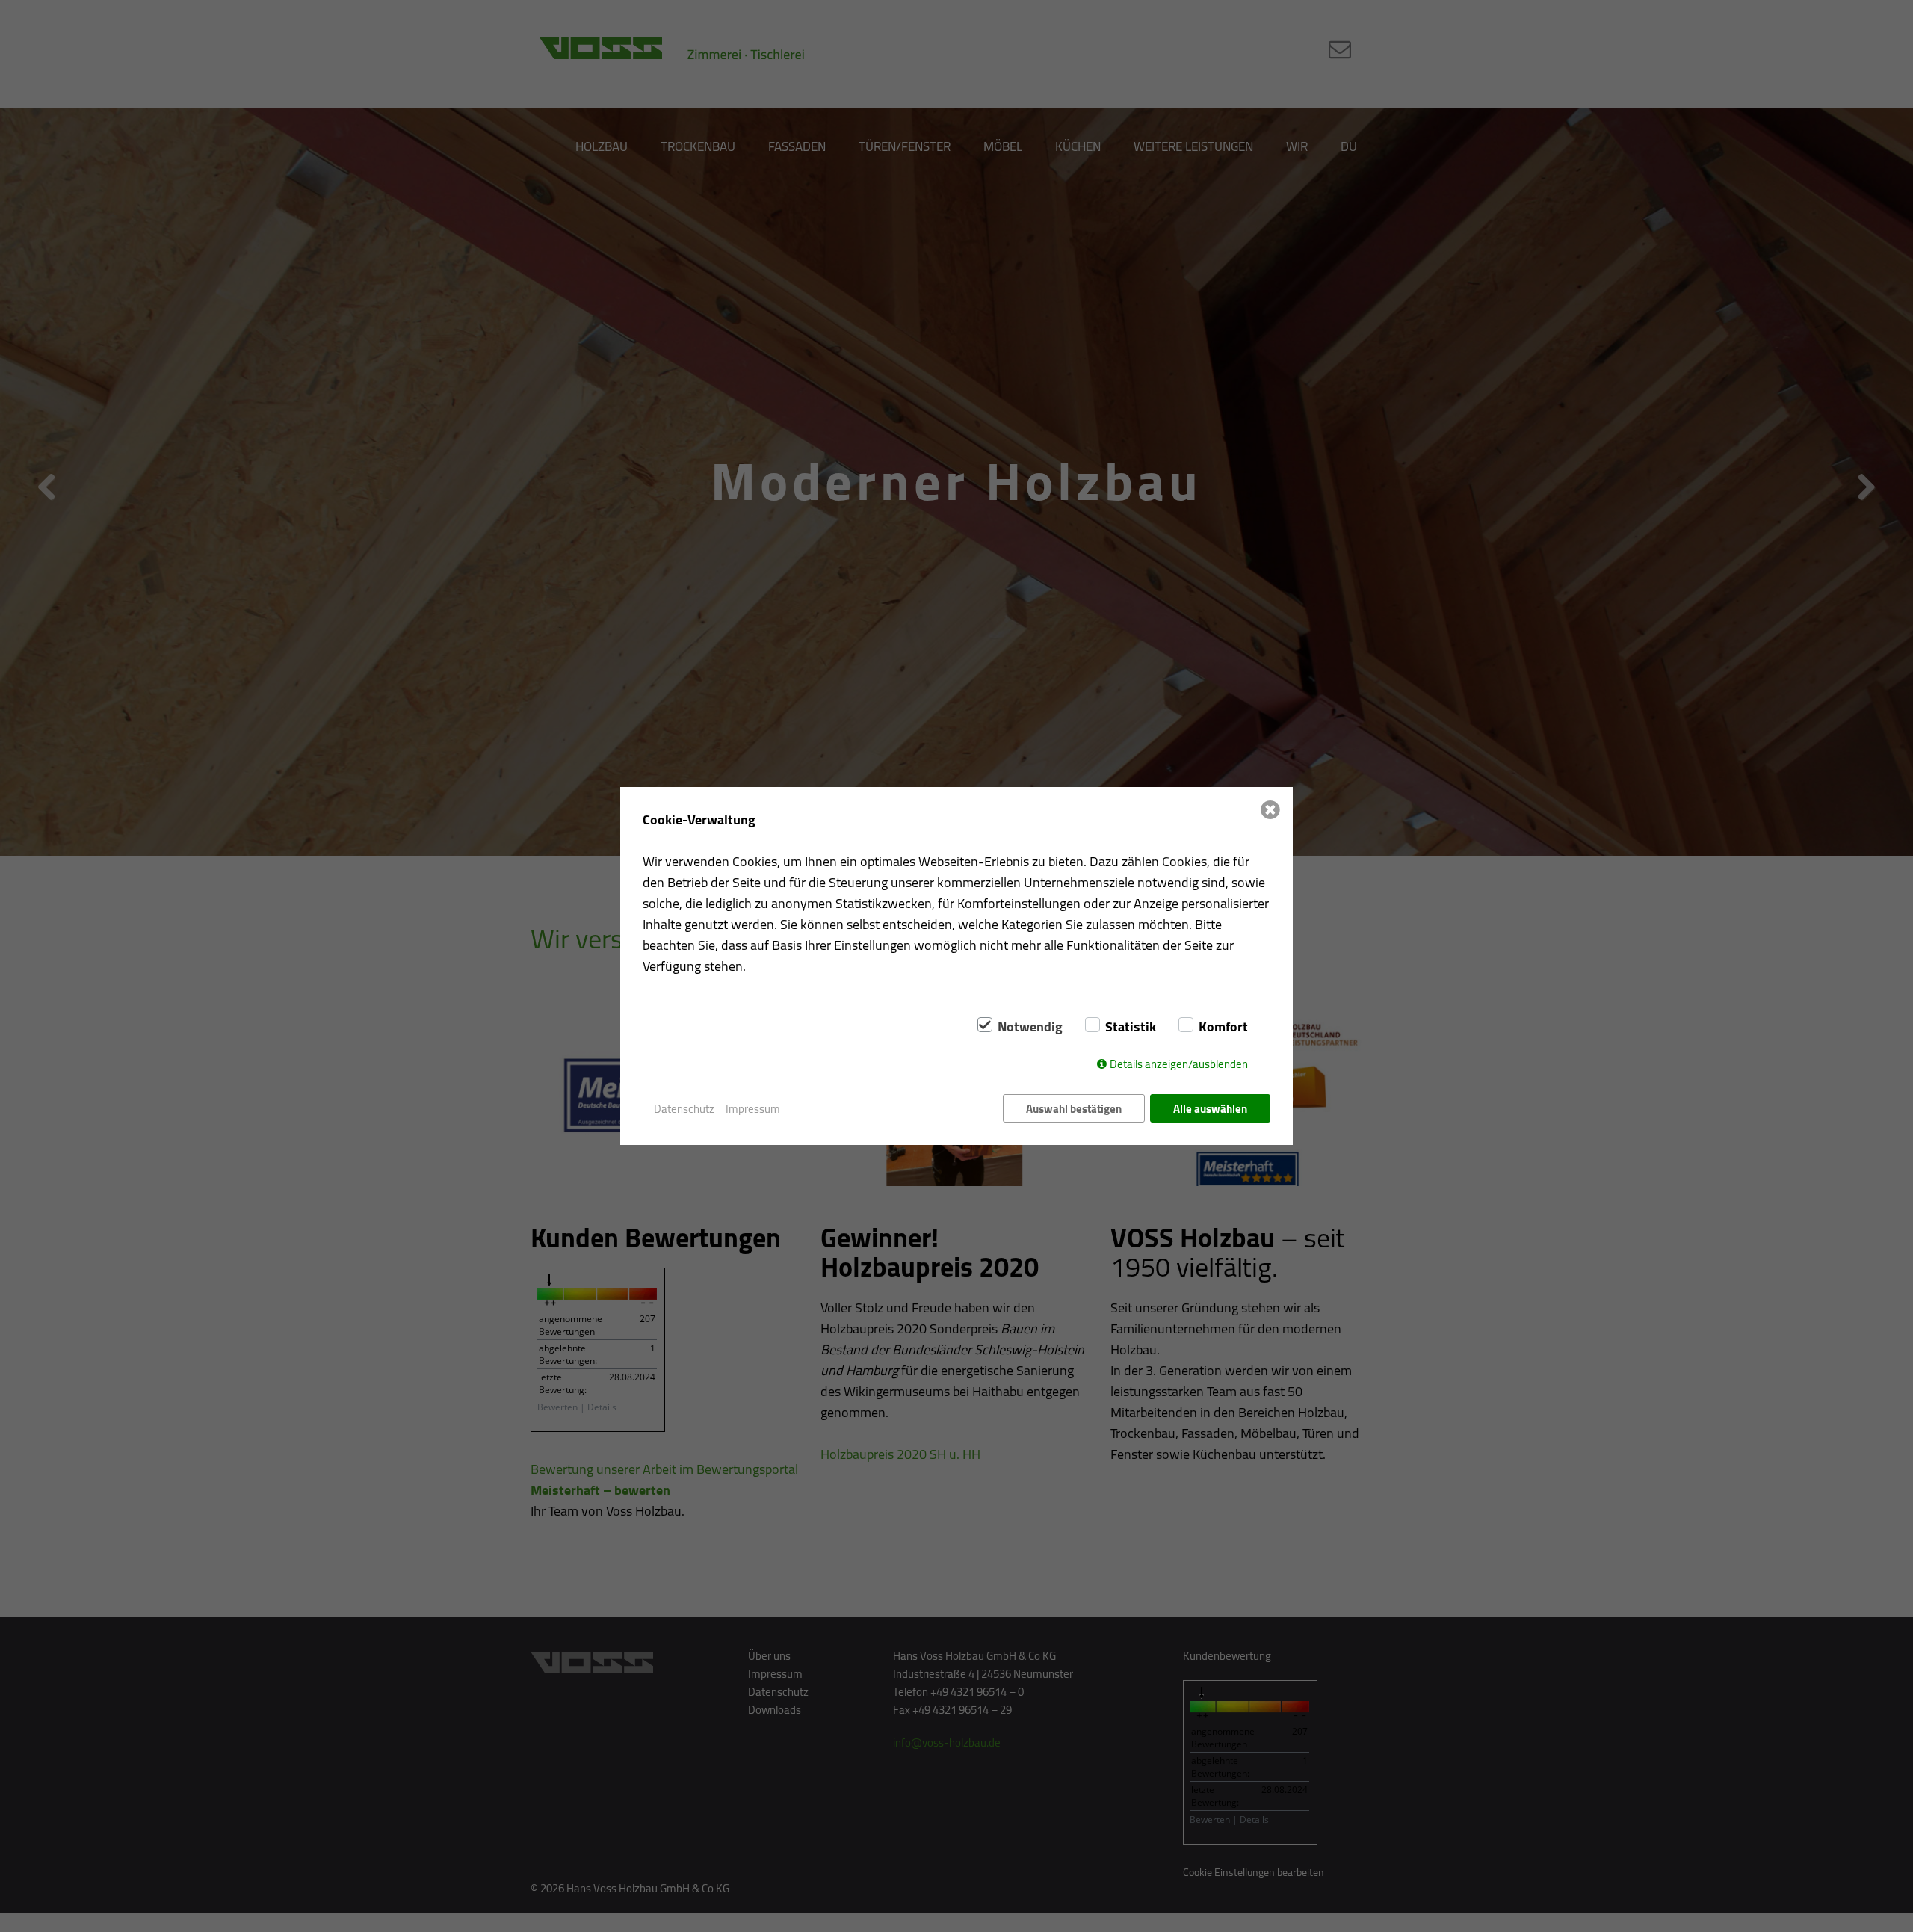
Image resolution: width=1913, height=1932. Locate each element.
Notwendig (1030, 1027)
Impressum (753, 1109)
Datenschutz (684, 1109)
